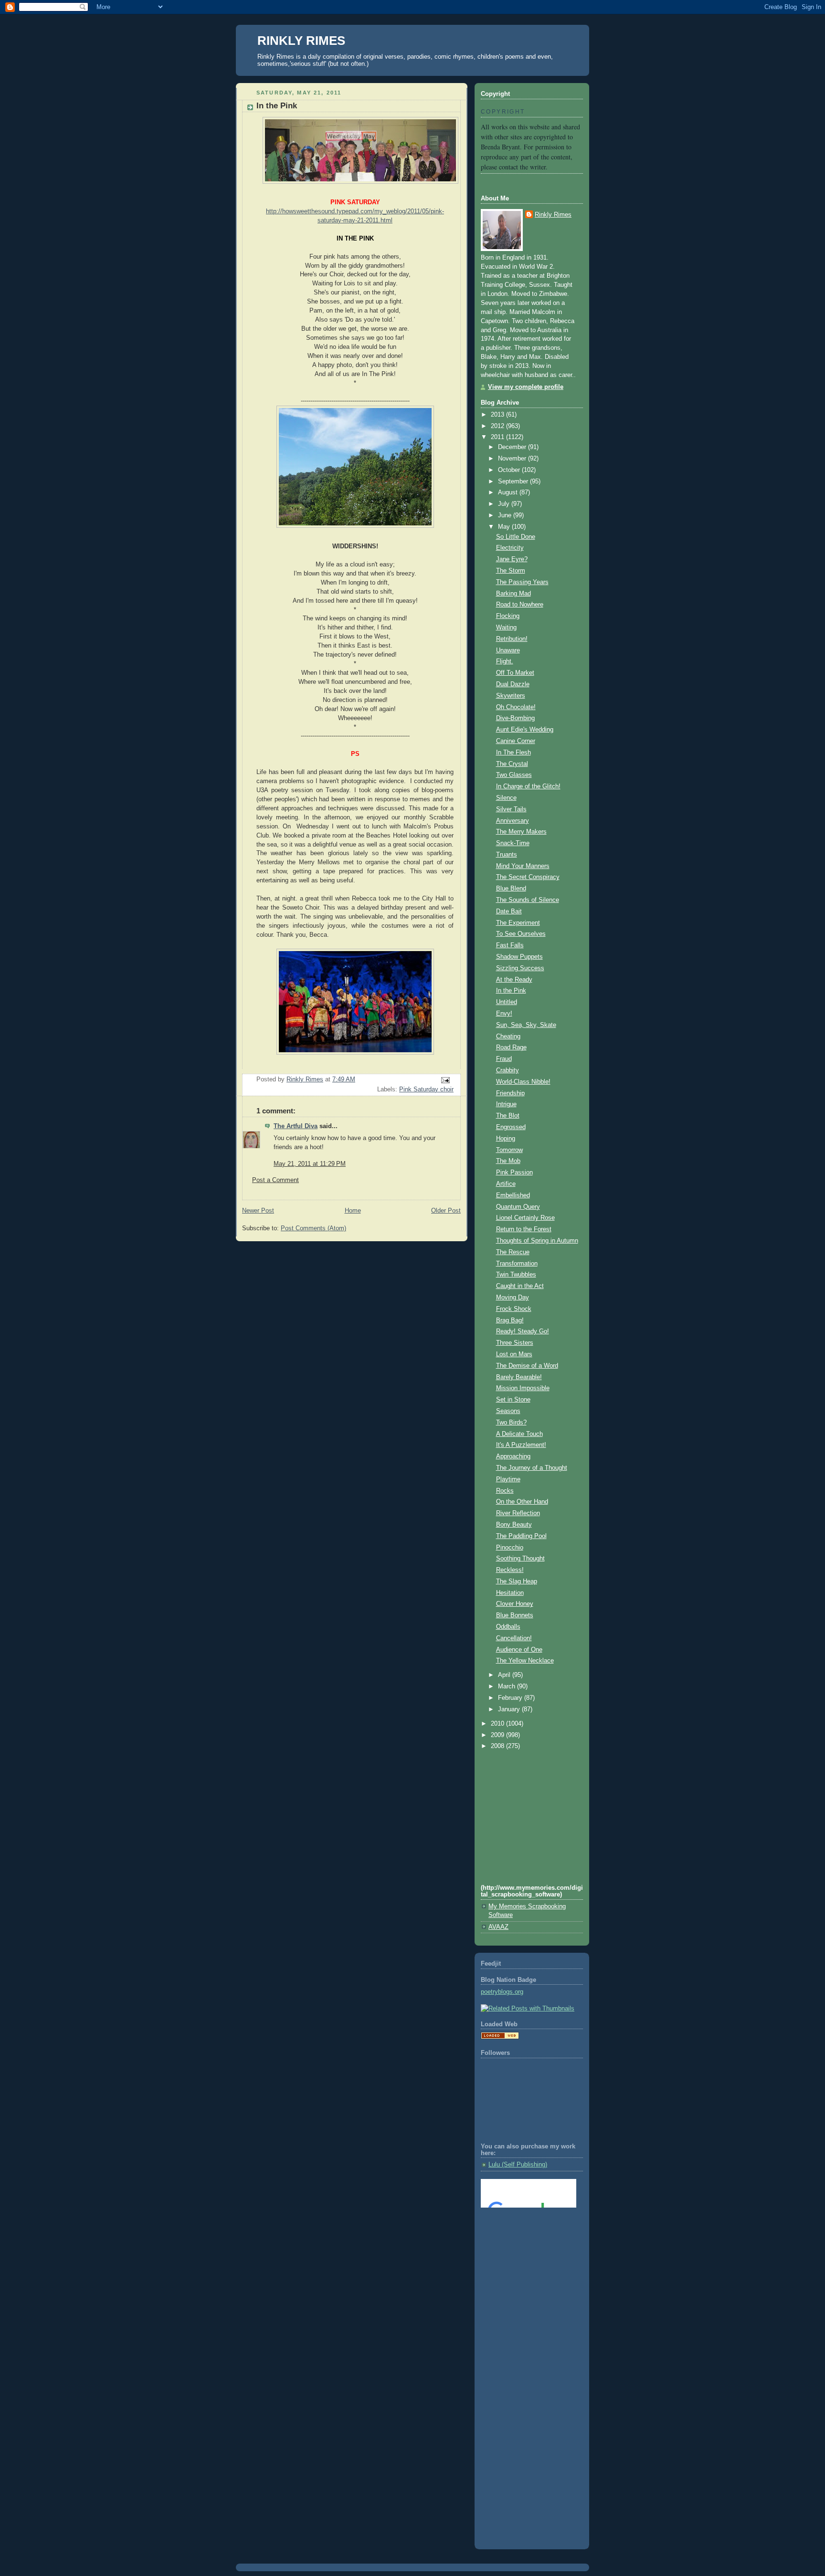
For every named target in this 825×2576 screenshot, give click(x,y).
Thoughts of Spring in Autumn (537, 1241)
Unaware (508, 650)
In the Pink (511, 991)
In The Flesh (513, 753)
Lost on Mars (514, 1354)
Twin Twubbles (516, 1275)
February (511, 1698)
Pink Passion (514, 1173)
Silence (506, 798)
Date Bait (509, 911)
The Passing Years (522, 582)
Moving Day (513, 1298)
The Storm (511, 571)
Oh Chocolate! (516, 707)
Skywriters (511, 696)
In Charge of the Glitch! (528, 786)
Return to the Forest (524, 1229)
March (508, 1686)
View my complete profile (526, 387)
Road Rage (511, 1047)
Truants (507, 855)
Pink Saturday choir (426, 1089)
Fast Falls (510, 945)
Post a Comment (275, 1180)
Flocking (508, 616)
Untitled (507, 1002)
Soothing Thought (520, 1559)
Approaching (513, 1456)
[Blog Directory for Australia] (500, 2037)
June (506, 515)
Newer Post (258, 1211)
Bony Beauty (514, 1525)
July (505, 504)
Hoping (506, 1139)
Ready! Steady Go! (523, 1331)
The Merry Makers (521, 832)
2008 (498, 1746)
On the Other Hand (522, 1502)
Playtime (508, 1479)
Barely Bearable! (519, 1377)
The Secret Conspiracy (528, 877)
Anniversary (513, 821)
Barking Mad (513, 594)
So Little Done (516, 537)
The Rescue (513, 1252)
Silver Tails (511, 809)
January (510, 1709)
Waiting (506, 628)
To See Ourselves (521, 934)
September (514, 482)
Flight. (505, 661)
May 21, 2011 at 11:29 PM (310, 1164)
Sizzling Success (520, 968)
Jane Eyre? (512, 559)
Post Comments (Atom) (313, 1228)
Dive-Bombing (515, 718)
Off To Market (515, 673)
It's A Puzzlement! (521, 1445)
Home (353, 1211)
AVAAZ (498, 1927)
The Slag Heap (517, 1581)
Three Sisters (515, 1343)
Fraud (504, 1059)
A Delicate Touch (519, 1434)
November (513, 459)
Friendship (510, 1093)
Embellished (513, 1195)
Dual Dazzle (513, 684)
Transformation (517, 1264)
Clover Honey (515, 1604)
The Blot (508, 1116)
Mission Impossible (523, 1388)
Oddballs (508, 1627)
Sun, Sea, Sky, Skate (526, 1025)
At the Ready (514, 980)
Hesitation (510, 1593)
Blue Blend (511, 889)
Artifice (506, 1184)
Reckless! (510, 1570)
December (513, 447)
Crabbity (508, 1070)
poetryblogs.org (502, 1992)
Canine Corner (516, 741)
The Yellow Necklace (525, 1661)
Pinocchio (510, 1548)
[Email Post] (445, 1080)
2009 (498, 1735)
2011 (498, 437)
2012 (498, 426)
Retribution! (512, 639)
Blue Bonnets (515, 1615)
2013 (498, 415)
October (510, 470)
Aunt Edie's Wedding (525, 730)
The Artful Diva (296, 1126)
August (509, 492)
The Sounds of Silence (528, 900)
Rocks (505, 1491)
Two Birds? (511, 1423)
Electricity (510, 548)
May (505, 527)
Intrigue (506, 1104)
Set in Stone (513, 1400)
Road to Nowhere (520, 605)
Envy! (504, 1014)
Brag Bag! (510, 1320)
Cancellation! (514, 1638)
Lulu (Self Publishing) (518, 2165)
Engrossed (511, 1127)
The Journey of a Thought (532, 1468)
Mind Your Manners (523, 866)
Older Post (446, 1211)
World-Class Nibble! (523, 1082)
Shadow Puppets (519, 957)
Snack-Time (513, 843)
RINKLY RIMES (301, 41)
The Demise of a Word (527, 1366)
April (505, 1675)
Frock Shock (514, 1309)
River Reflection (518, 1513)
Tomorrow (509, 1150)
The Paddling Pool (521, 1536)
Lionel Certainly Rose (525, 1218)
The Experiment (518, 923)
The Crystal (512, 764)
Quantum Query (518, 1207)
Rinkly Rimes (553, 215)
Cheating (508, 1037)
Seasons (508, 1411)
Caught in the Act (520, 1286)
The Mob (508, 1161)
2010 (498, 1724)
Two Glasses (514, 775)
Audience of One (519, 1650)
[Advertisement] (524, 2254)
